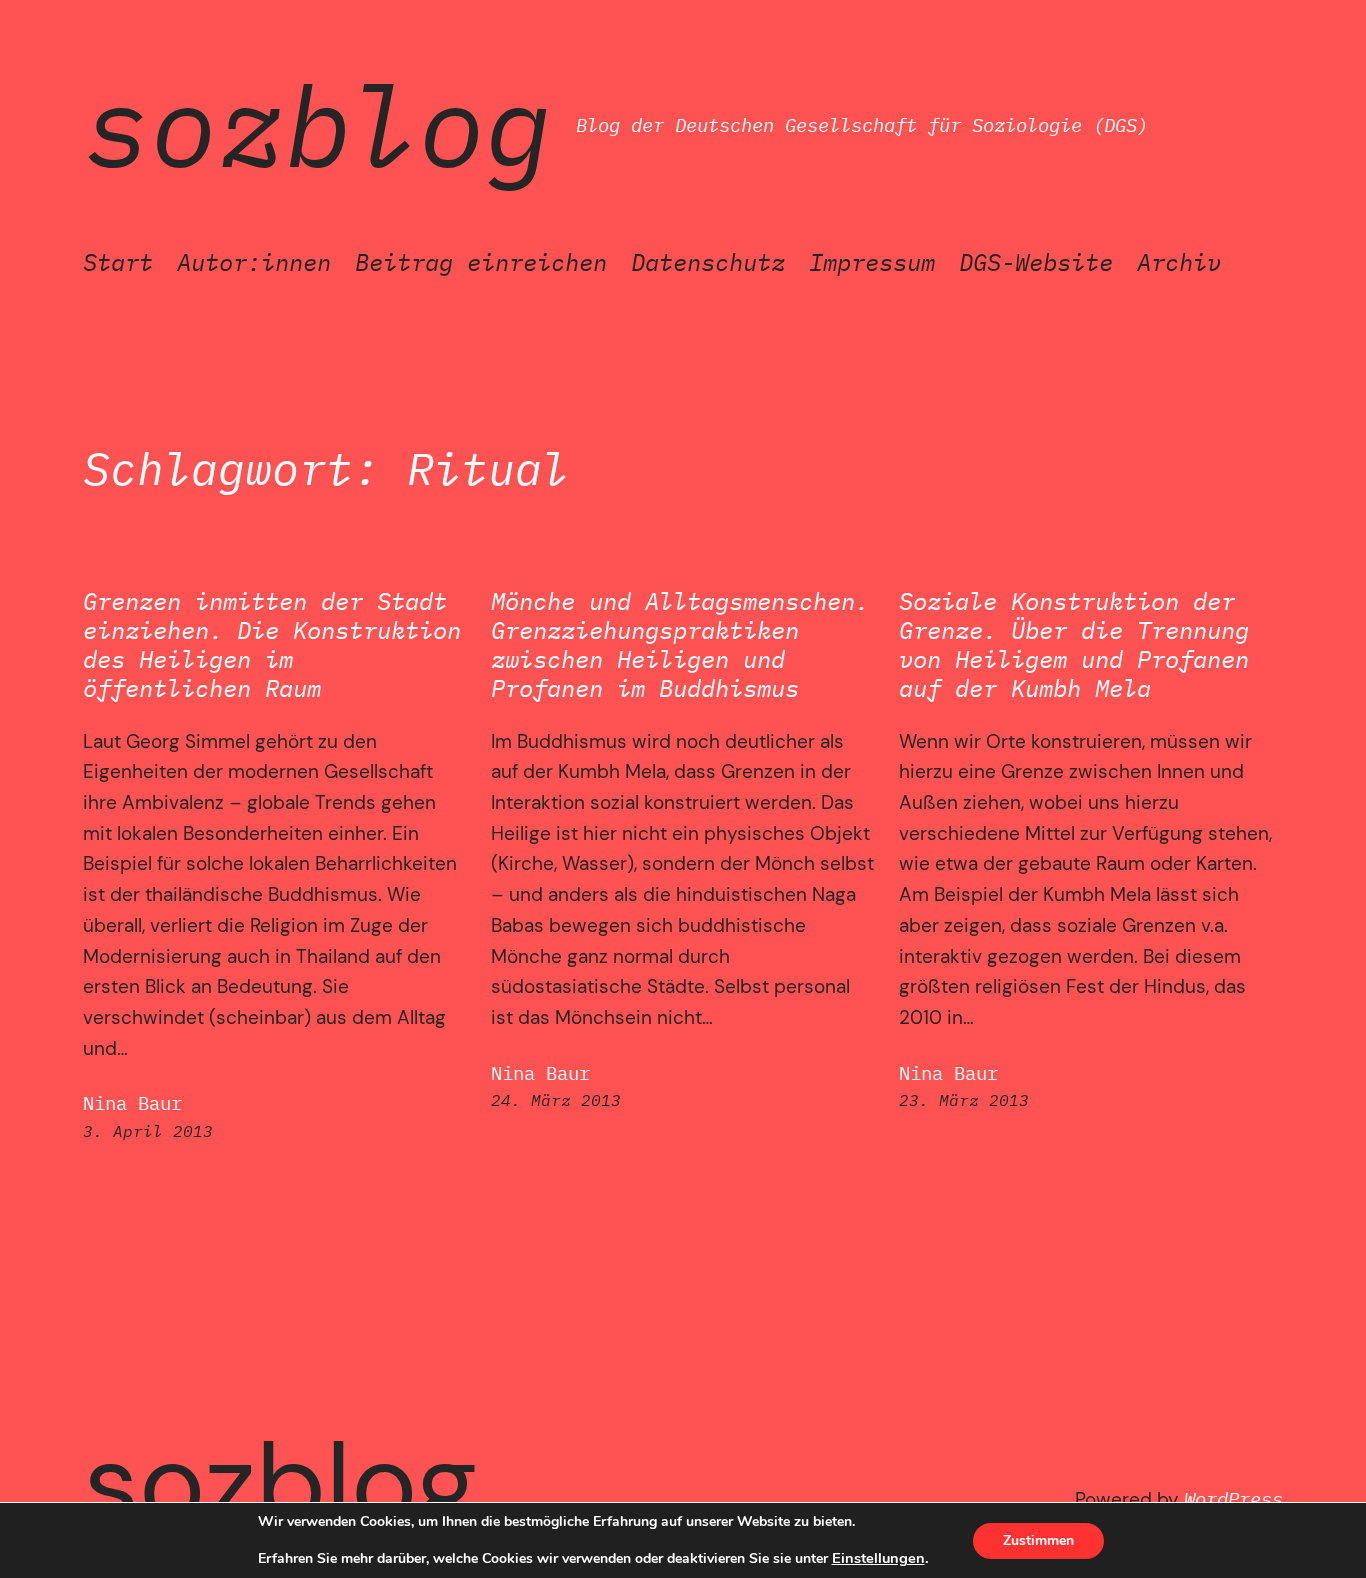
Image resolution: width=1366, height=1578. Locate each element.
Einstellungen (878, 1558)
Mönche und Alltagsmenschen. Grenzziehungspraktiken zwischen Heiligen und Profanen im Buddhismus (680, 644)
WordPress (1233, 1498)
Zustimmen (1038, 1540)
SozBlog (317, 125)
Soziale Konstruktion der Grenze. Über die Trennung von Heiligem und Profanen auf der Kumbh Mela (1074, 644)
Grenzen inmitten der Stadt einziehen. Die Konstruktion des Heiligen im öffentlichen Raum (272, 644)
